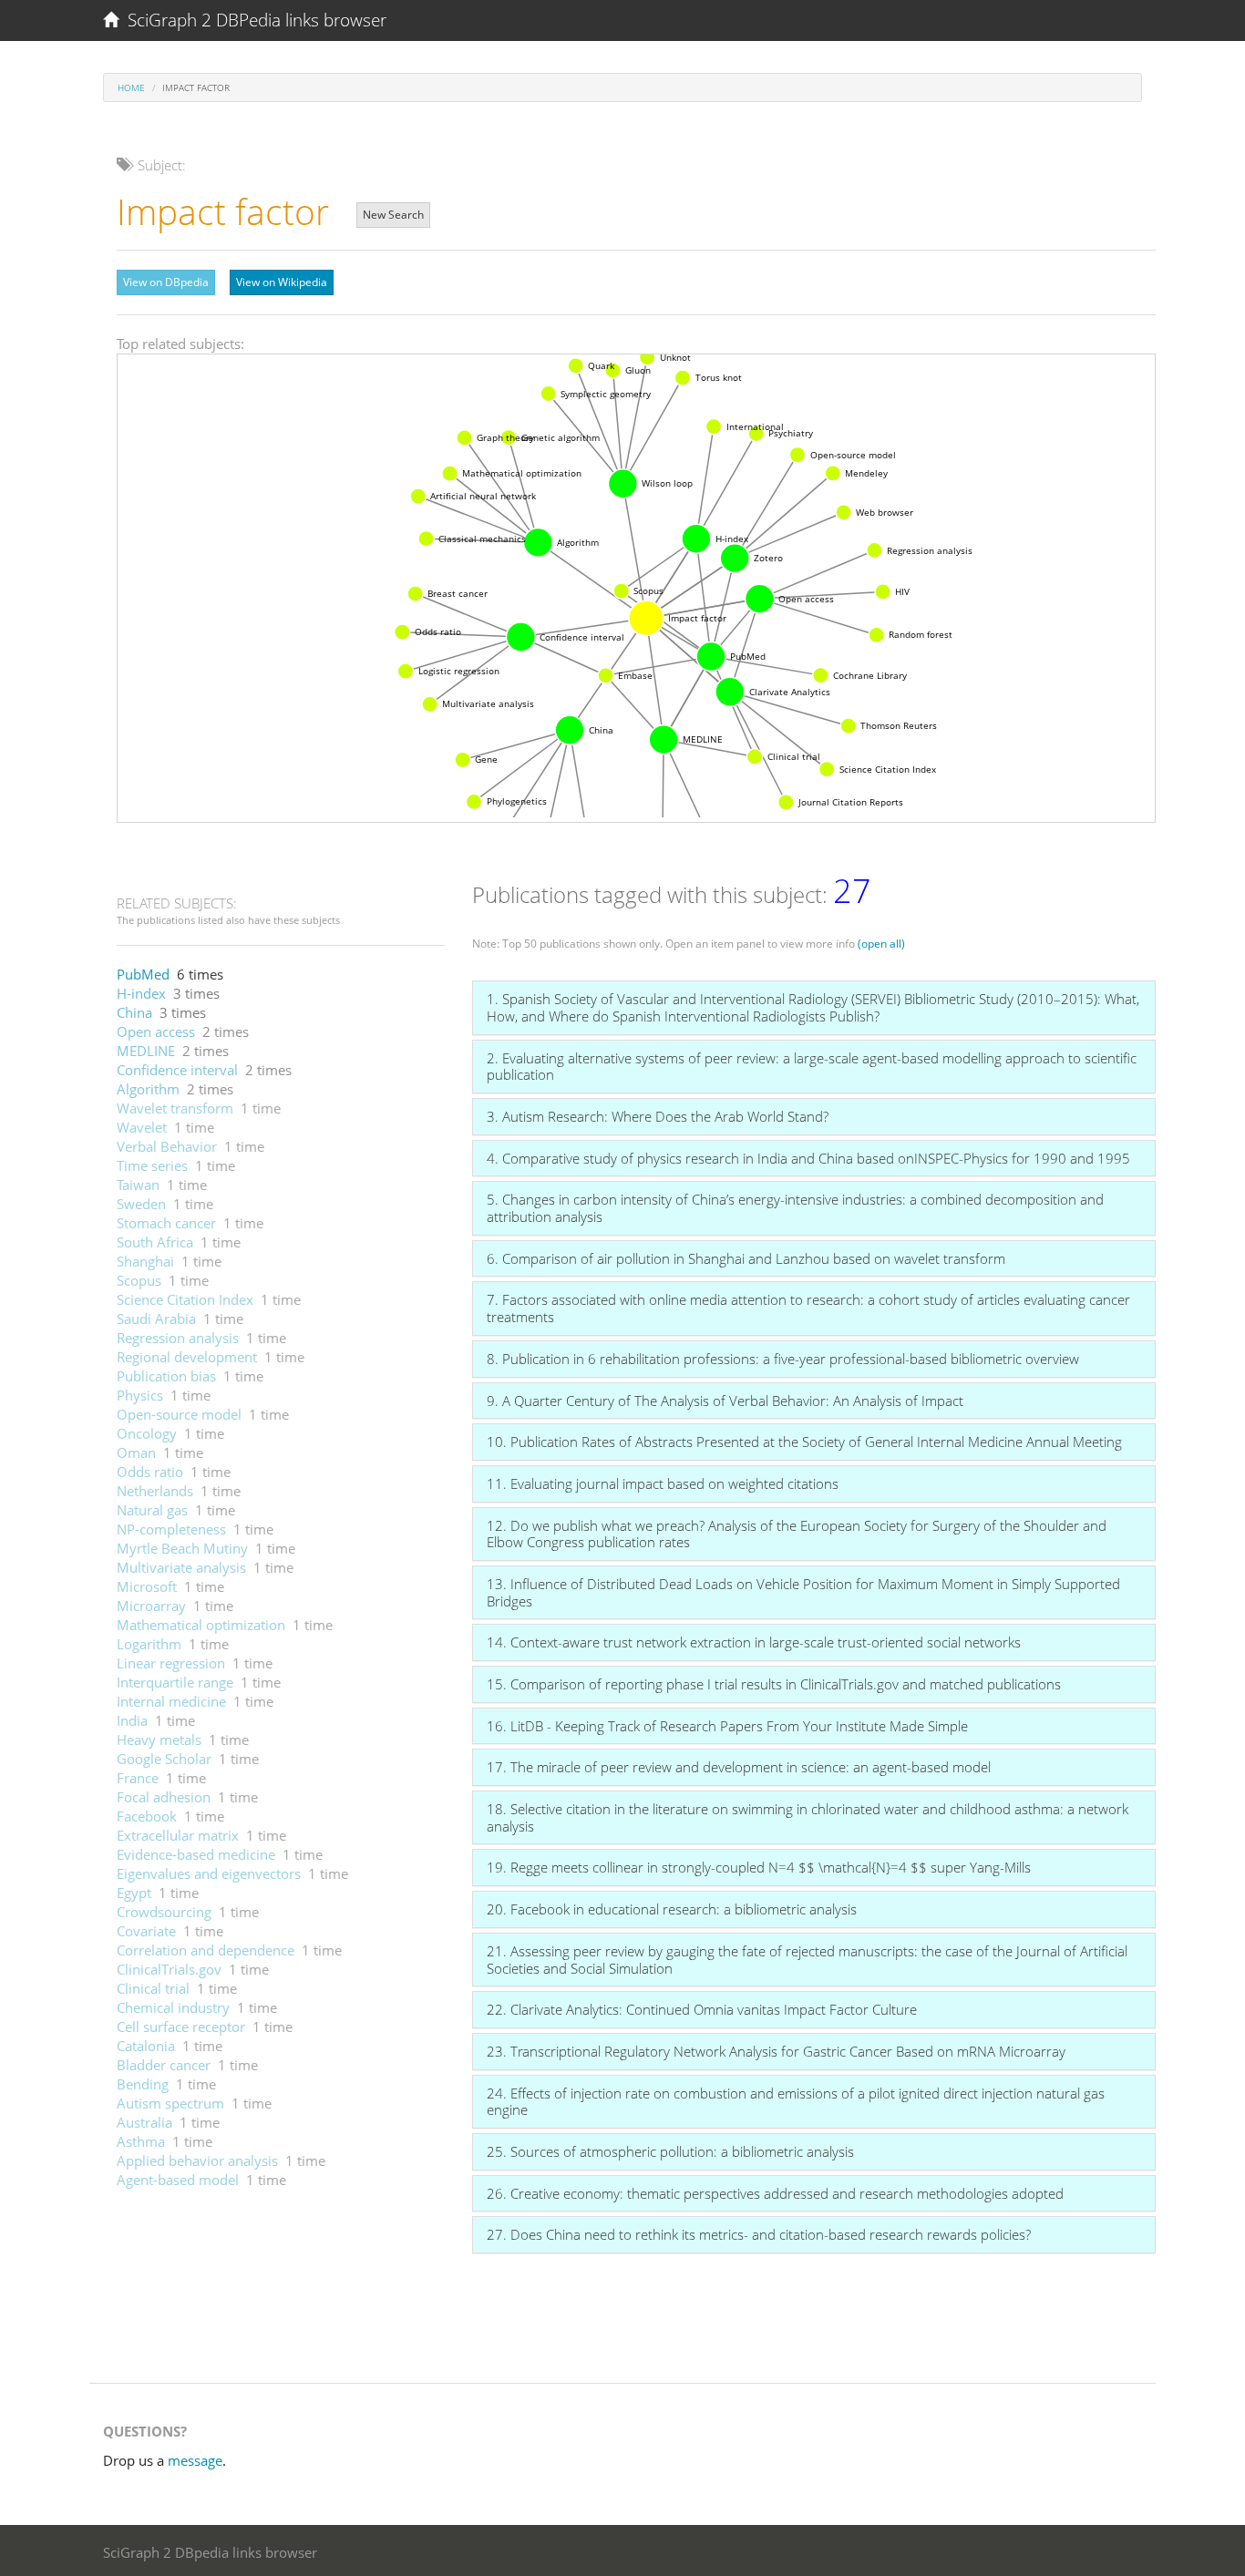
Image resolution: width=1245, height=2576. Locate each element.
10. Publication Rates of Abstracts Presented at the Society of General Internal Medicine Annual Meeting (804, 1442)
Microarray (151, 1606)
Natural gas (152, 1510)
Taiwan (138, 1185)
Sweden (141, 1204)
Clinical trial (153, 1988)
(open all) (881, 944)
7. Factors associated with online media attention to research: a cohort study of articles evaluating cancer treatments (808, 1308)
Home (131, 87)
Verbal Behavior (167, 1146)
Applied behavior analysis (197, 2160)
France (138, 1778)
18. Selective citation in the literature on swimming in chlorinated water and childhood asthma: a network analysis (808, 1817)
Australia (144, 2122)
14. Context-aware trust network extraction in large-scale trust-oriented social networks (754, 1642)
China (134, 1012)
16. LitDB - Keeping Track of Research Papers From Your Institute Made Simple (727, 1726)
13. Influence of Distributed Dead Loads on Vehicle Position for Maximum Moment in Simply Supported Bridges (803, 1592)
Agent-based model (178, 2180)
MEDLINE (146, 1051)
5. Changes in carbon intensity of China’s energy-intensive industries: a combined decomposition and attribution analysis (795, 1208)
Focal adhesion (164, 1797)
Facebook (147, 1816)
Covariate (146, 1931)
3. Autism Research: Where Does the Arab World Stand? (658, 1116)
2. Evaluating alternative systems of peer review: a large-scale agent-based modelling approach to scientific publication (812, 1067)
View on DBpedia (166, 282)
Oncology (147, 1433)
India (132, 1720)
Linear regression (171, 1663)
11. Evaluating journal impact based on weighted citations (663, 1483)
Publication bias (166, 1376)
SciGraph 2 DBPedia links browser (252, 20)
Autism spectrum (170, 2103)
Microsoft (147, 1586)
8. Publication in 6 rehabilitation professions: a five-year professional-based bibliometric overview (783, 1359)
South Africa (155, 1242)
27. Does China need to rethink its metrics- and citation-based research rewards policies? (759, 2234)
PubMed (143, 974)
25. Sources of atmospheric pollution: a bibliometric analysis (670, 2151)
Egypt (134, 1893)
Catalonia (146, 2046)
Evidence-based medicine (196, 1854)
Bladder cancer (164, 2065)
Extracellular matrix (178, 1835)
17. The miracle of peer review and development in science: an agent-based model (739, 1767)
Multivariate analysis (181, 1567)
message (195, 2460)
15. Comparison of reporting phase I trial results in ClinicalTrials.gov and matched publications (774, 1684)
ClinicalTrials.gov (169, 1969)
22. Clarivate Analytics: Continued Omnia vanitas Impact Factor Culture (702, 2009)
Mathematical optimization (201, 1625)
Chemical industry (173, 2007)
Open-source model (179, 1414)
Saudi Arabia (156, 1319)
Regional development (187, 1357)
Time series (152, 1165)
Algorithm (148, 1089)
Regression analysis (178, 1338)
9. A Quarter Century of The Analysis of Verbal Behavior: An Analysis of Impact (725, 1401)
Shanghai (145, 1261)
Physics (140, 1395)
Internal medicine (171, 1701)
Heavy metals (159, 1740)
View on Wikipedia (282, 282)
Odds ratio (150, 1472)
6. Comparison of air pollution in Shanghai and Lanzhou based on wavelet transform (746, 1258)
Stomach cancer (166, 1223)
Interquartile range (175, 1682)
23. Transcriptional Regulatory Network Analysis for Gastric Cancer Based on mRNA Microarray (776, 2051)
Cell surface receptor (181, 2027)
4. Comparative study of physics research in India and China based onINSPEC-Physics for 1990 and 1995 (808, 1158)
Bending (143, 2084)
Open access (156, 1031)
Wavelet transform (175, 1108)
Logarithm (149, 1644)
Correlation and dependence (206, 1950)
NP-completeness (171, 1529)
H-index (141, 993)
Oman (136, 1452)
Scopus (139, 1280)
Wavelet (142, 1127)
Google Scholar (164, 1759)
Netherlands (155, 1491)
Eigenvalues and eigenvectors (209, 1873)
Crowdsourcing (164, 1912)
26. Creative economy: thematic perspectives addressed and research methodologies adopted (775, 2193)
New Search (393, 215)
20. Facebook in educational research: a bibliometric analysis (672, 1909)
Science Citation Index (185, 1299)
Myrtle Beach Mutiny (182, 1548)
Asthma (141, 2141)
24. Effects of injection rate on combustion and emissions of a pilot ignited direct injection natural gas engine (796, 2102)
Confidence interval (177, 1070)
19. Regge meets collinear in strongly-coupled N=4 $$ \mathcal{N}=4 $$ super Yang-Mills (759, 1867)
